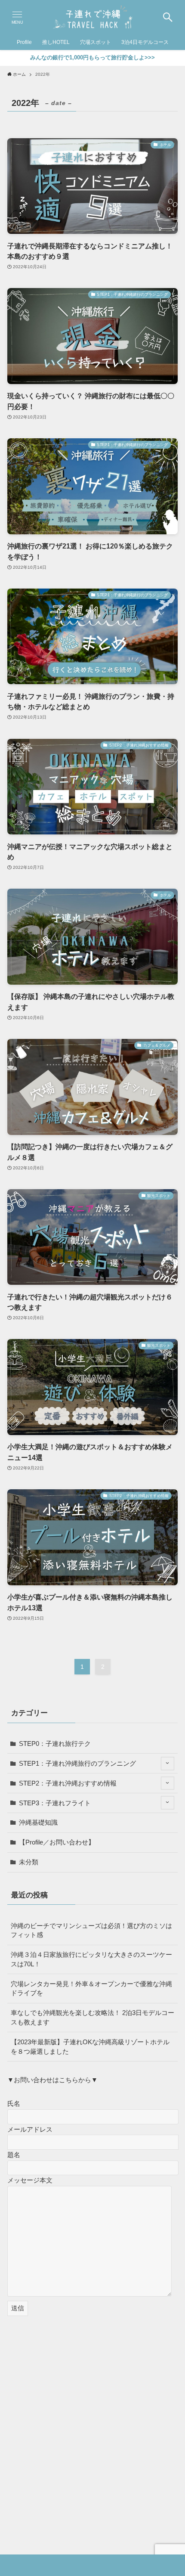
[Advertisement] (92, 2422)
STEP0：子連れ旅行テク (55, 1744)
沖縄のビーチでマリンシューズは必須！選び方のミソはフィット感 (91, 1930)
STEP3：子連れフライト (55, 1803)
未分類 (29, 1862)
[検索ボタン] (168, 17)
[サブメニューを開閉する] (168, 1763)
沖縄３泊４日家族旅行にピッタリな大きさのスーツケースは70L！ (91, 1959)
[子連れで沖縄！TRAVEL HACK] (92, 17)
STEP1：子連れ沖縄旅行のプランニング (77, 1763)
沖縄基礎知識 (38, 1822)
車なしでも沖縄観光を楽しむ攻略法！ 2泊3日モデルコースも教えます (92, 2017)
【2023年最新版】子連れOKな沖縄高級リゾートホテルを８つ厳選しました (90, 2047)
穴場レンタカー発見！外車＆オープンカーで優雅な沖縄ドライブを (91, 1989)
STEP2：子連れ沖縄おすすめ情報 (68, 1783)
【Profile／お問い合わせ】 (57, 1842)
